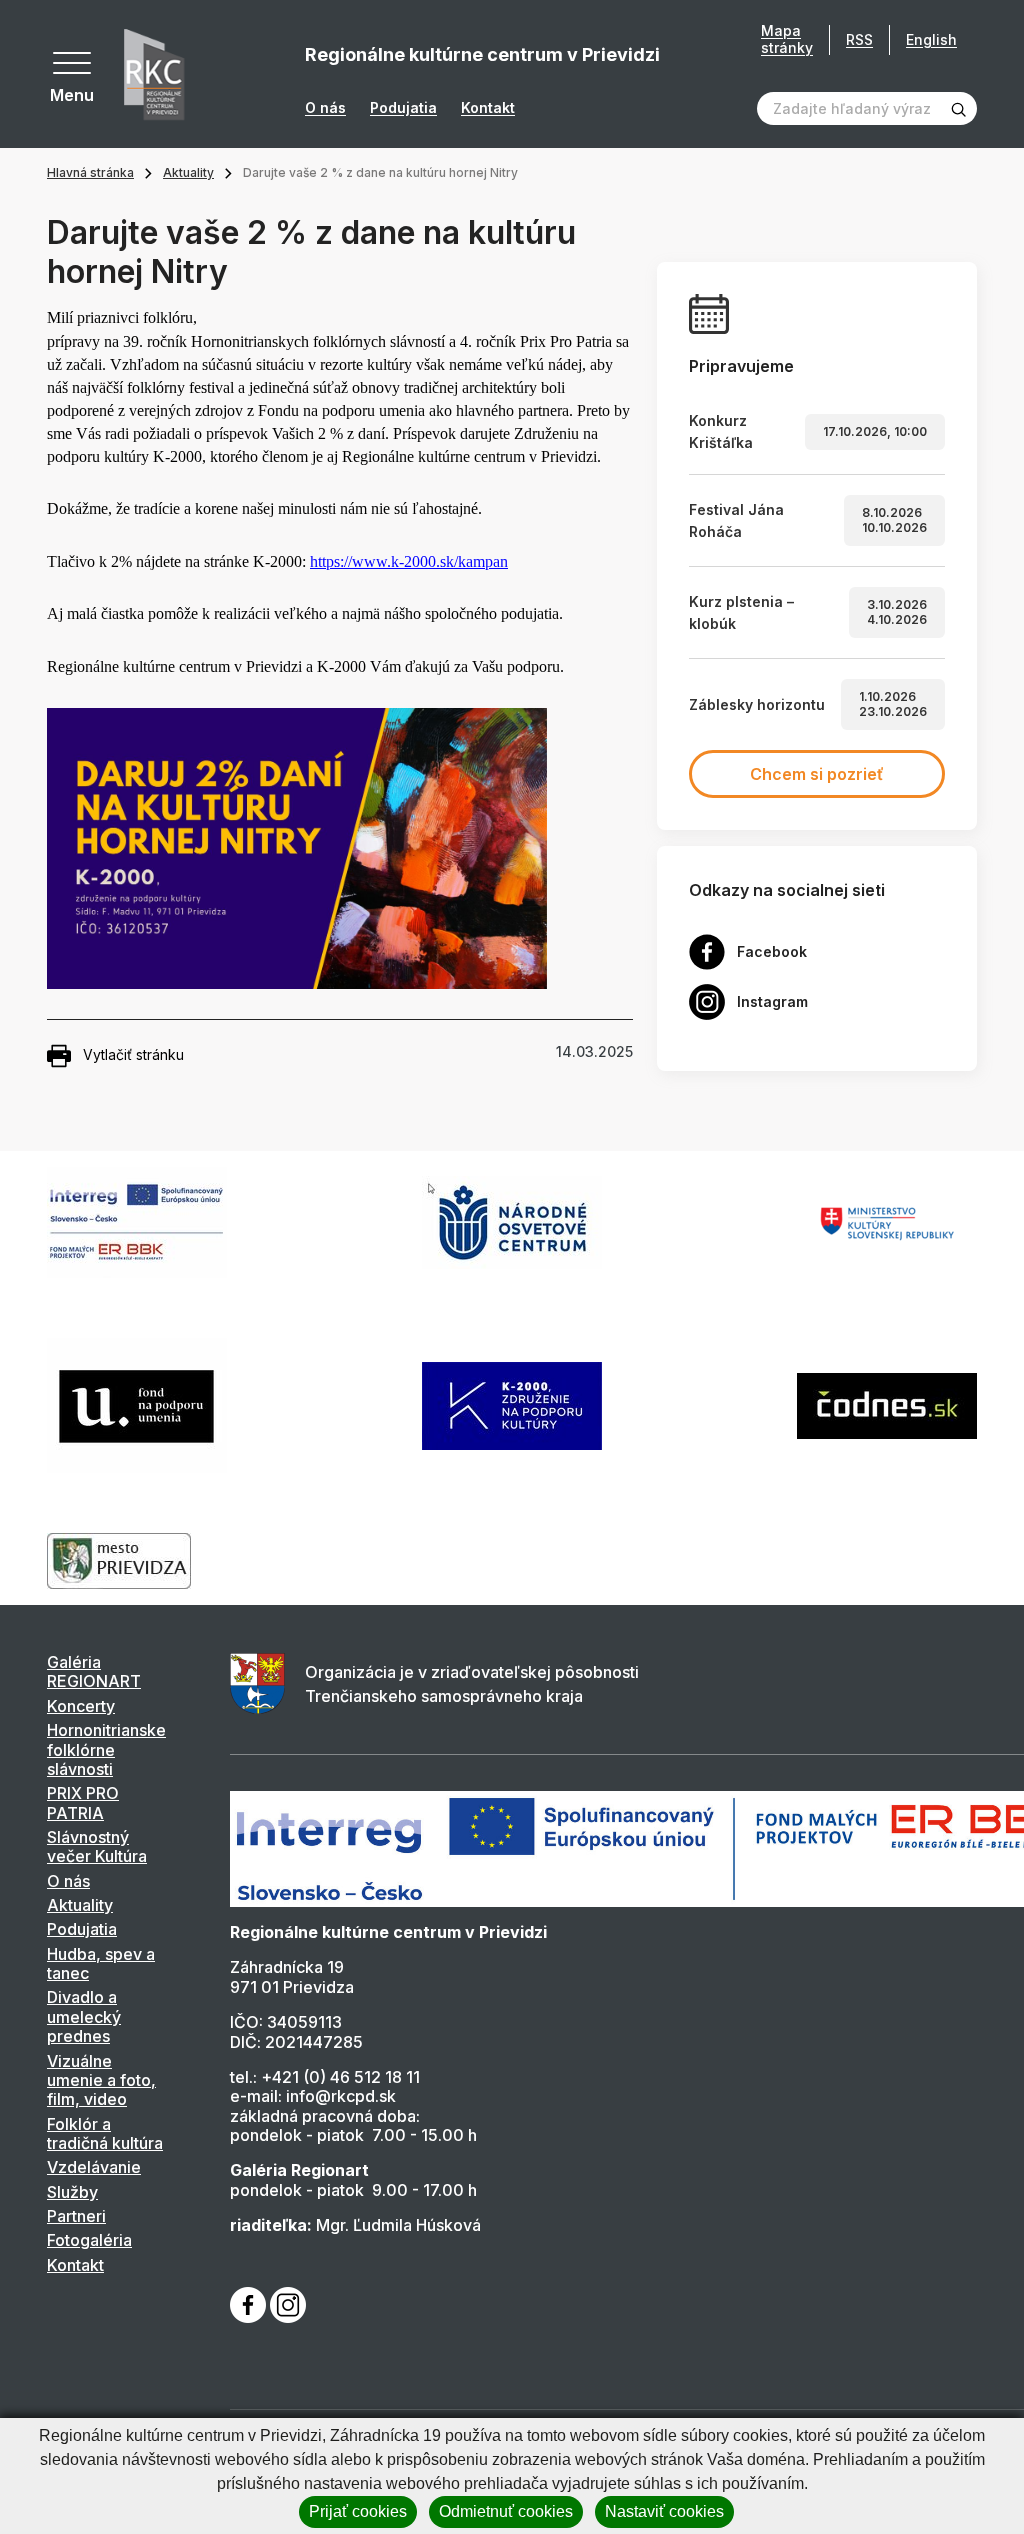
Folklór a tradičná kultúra (105, 2133)
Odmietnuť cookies (506, 2511)
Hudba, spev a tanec (101, 1963)
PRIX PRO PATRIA (83, 1802)
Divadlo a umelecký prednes (84, 2016)
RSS (859, 39)
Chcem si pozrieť (817, 774)
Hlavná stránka (90, 172)
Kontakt (488, 108)
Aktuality (188, 172)
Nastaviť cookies (664, 2511)
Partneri (76, 2216)
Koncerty (81, 1706)
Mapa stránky (787, 39)
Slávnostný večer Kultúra (97, 1846)
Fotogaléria (89, 2240)
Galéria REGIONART (94, 1671)
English (931, 39)
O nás (325, 108)
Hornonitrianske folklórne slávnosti (106, 1749)
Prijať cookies (358, 2511)
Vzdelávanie (94, 2167)
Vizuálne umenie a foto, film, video (101, 2080)
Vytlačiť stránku (133, 1054)
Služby (72, 2192)
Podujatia (403, 108)
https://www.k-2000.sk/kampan (409, 561)
